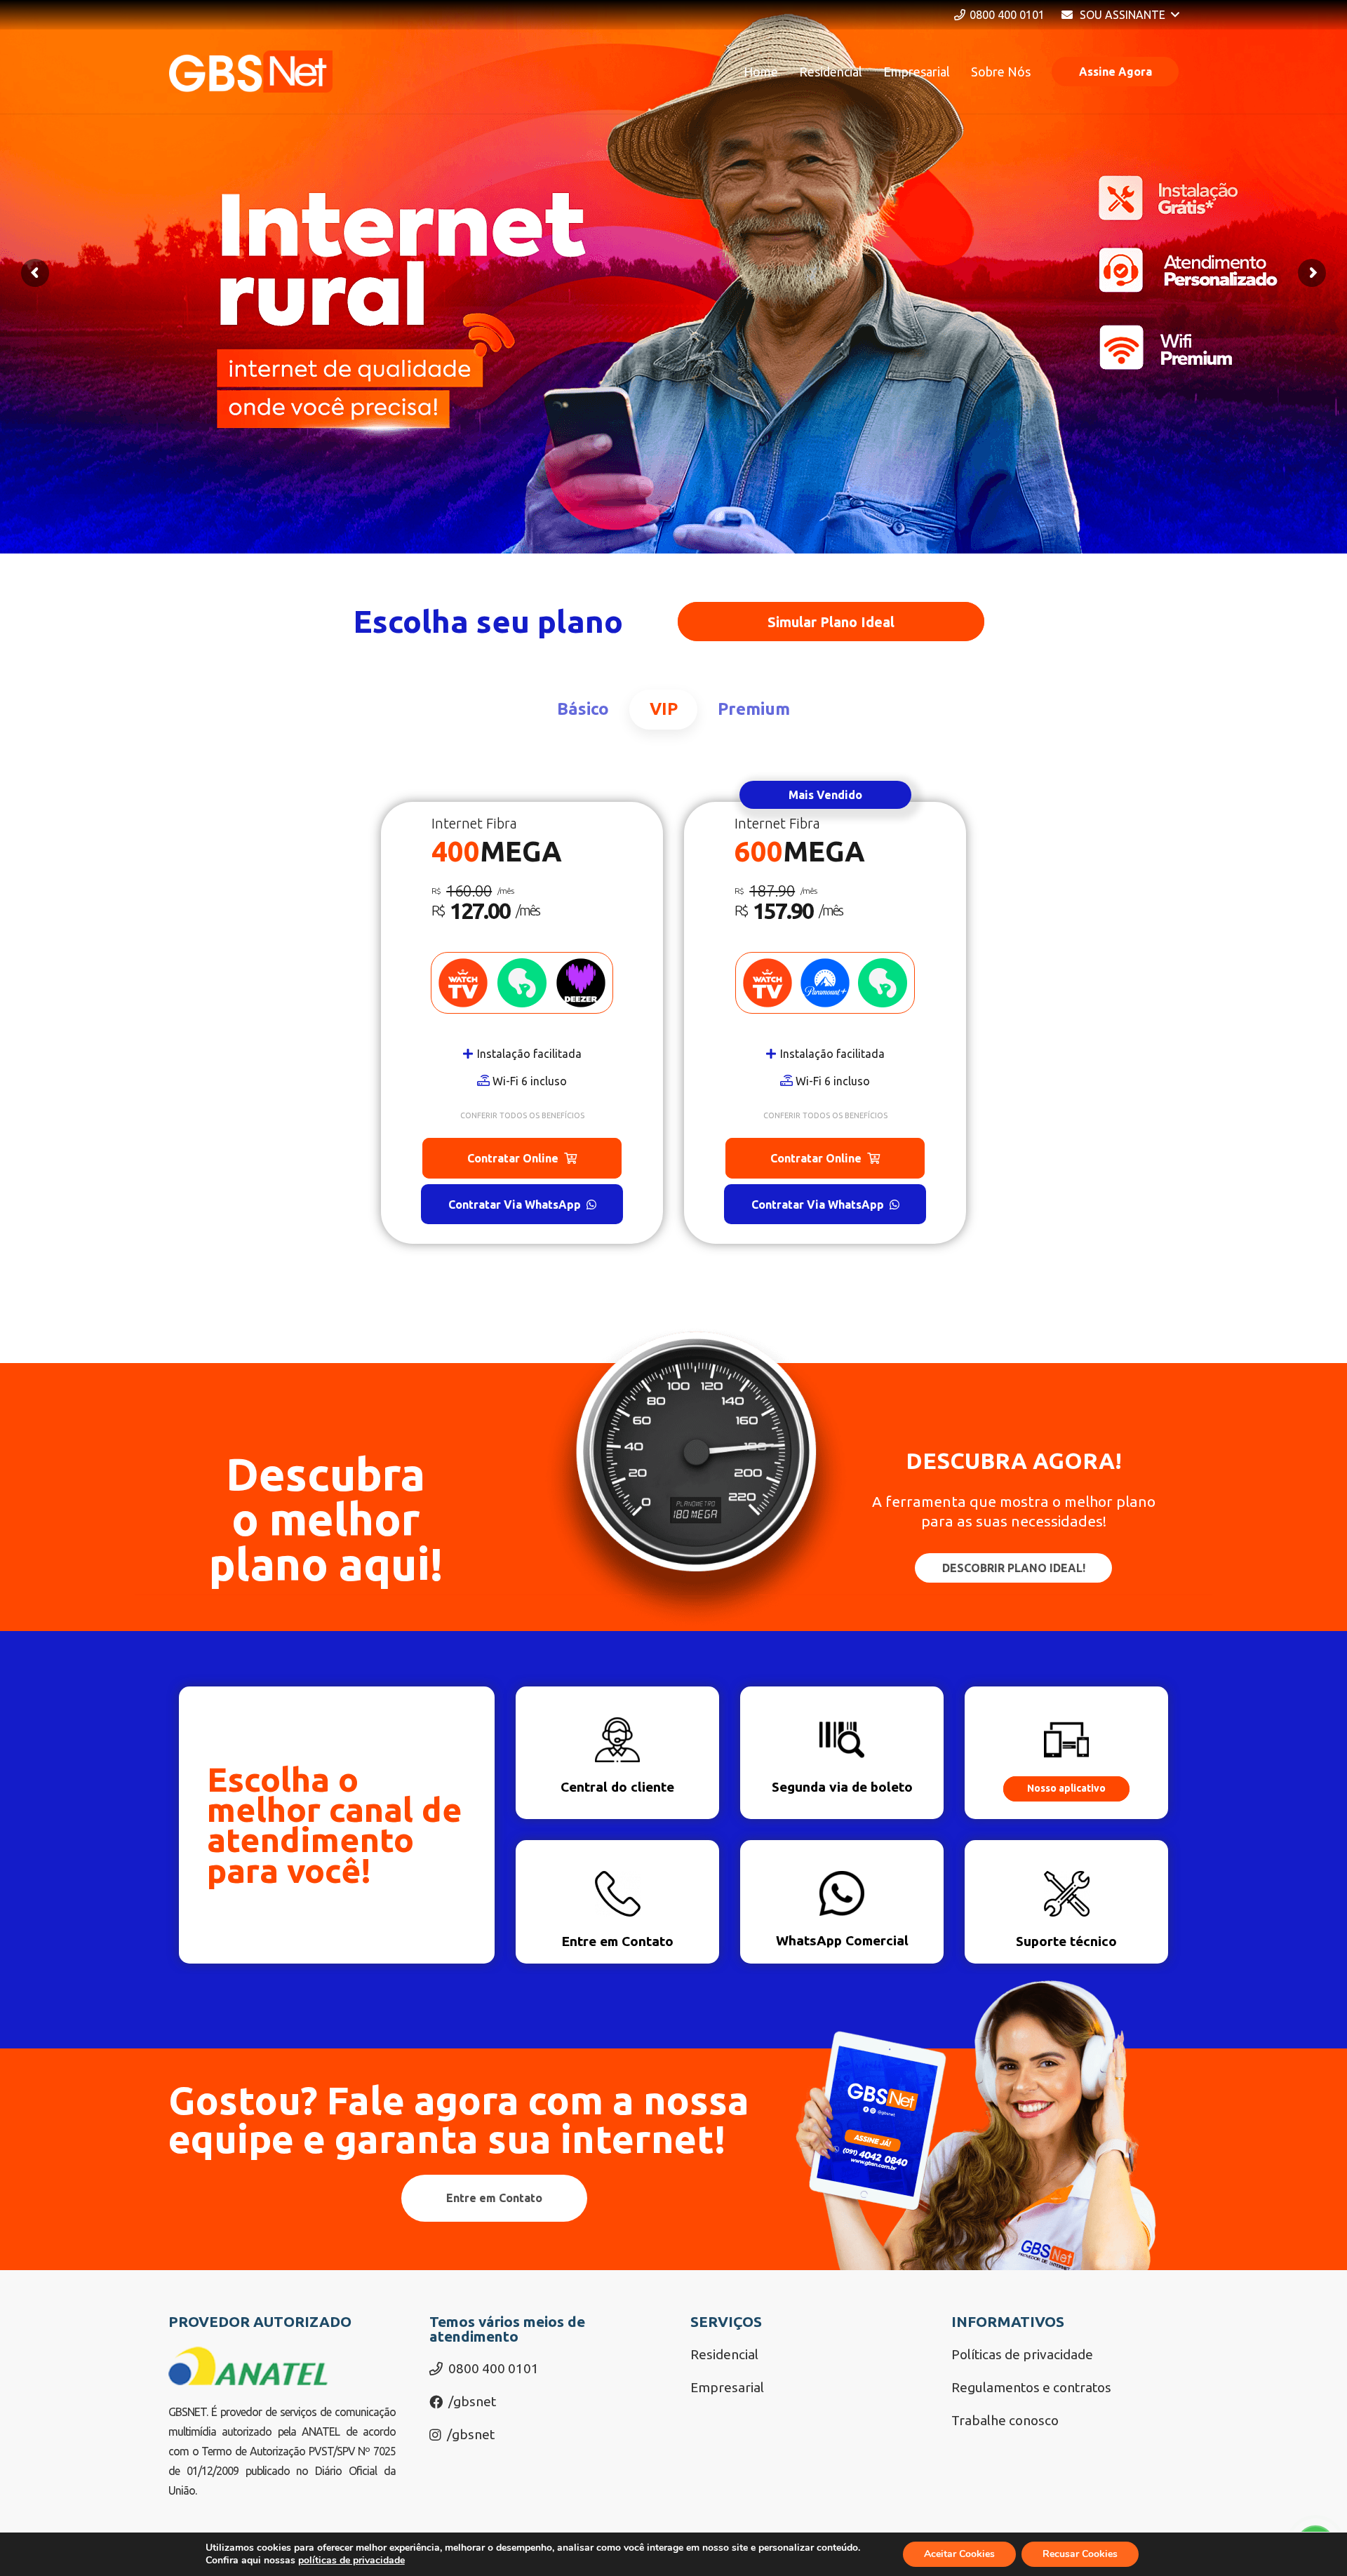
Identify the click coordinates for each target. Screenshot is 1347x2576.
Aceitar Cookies (959, 2554)
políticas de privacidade (351, 2560)
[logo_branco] (251, 72)
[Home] (617, 1753)
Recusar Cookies (1080, 2554)
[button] (1120, 15)
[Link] (1066, 1902)
